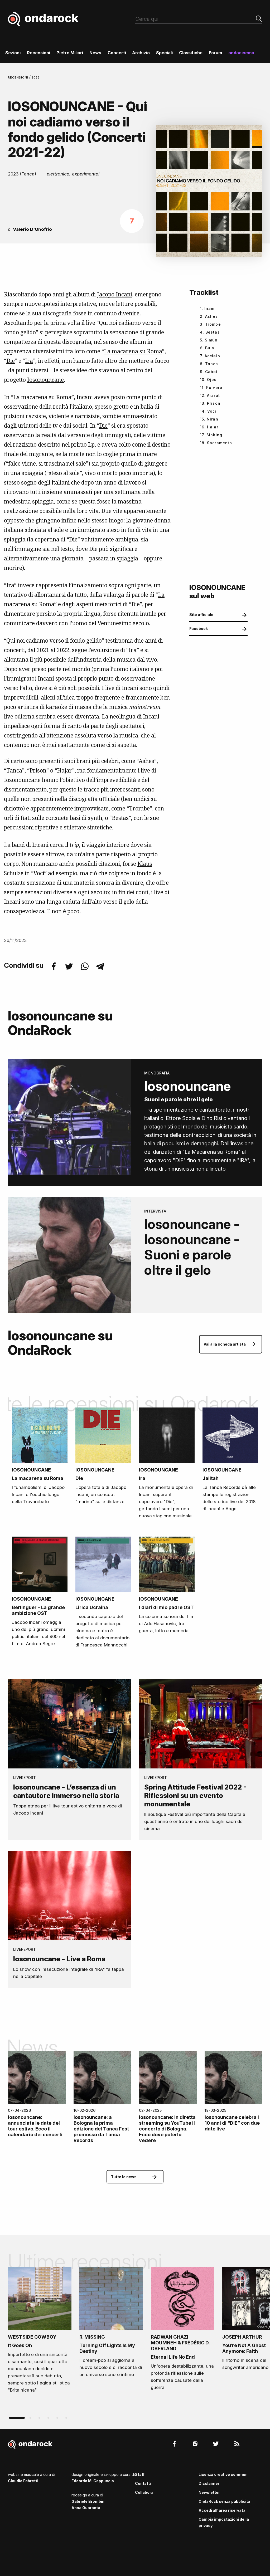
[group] (40, 2331)
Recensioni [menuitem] (38, 53)
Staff (140, 2474)
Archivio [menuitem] (141, 53)
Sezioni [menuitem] (13, 53)
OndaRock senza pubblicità (224, 2501)
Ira (29, 361)
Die (11, 361)
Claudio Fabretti (23, 2481)
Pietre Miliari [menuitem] (70, 53)
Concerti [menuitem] (117, 53)
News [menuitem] (95, 53)
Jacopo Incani (115, 294)
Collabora (144, 2492)
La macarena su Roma (133, 351)
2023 (36, 77)
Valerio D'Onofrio (32, 229)
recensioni (19, 77)
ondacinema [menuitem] (241, 53)
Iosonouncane (45, 380)
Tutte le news (124, 2177)
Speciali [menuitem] (164, 53)
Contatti (143, 2483)
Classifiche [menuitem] (191, 53)
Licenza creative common (223, 2474)
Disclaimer (209, 2483)
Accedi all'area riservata (222, 2510)
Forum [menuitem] (215, 53)
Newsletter (209, 2492)
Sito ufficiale (201, 615)
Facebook (199, 629)
